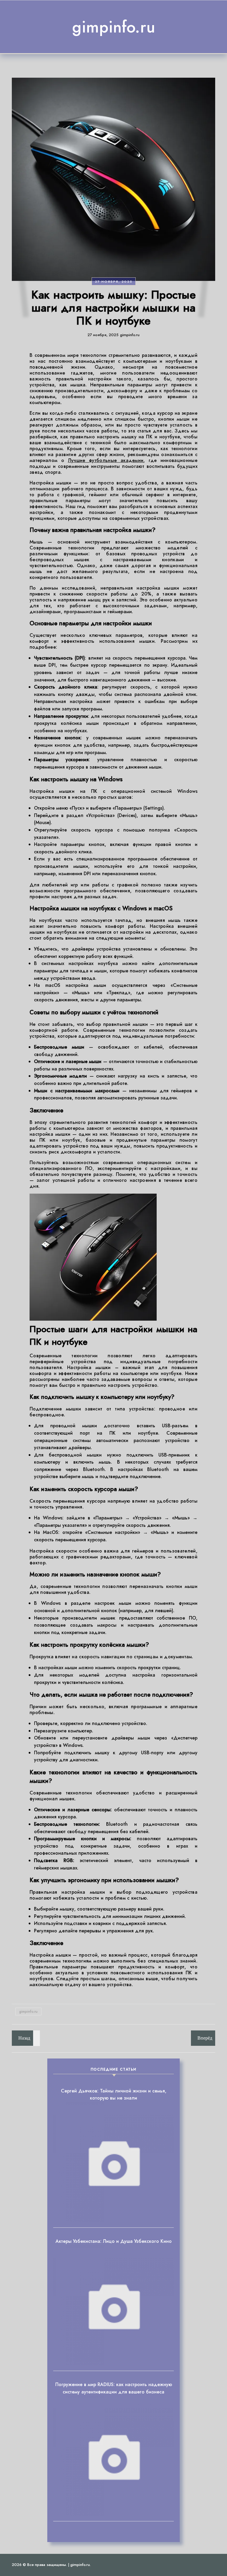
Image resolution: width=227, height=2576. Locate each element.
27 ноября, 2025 (114, 281)
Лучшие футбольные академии (106, 460)
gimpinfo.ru (114, 27)
